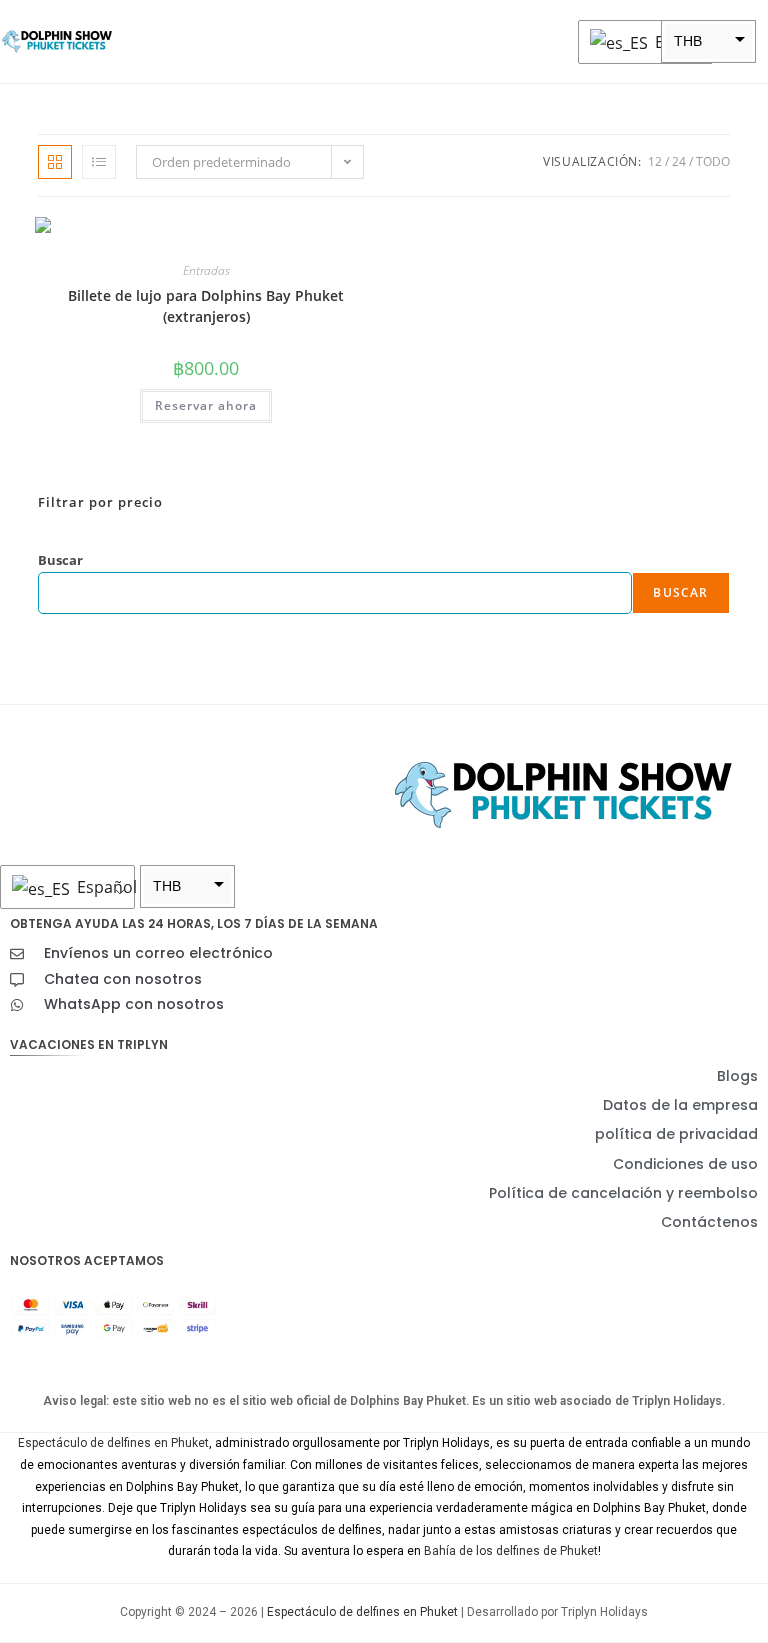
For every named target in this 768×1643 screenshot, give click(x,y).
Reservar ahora (206, 405)
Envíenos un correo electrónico (158, 953)
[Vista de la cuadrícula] (55, 162)
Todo (713, 161)
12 (655, 161)
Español (678, 42)
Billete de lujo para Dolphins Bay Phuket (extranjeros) (206, 306)
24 (679, 161)
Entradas (206, 270)
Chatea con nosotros (123, 979)
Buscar (60, 560)
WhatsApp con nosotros (134, 1004)
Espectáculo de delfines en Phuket (113, 1443)
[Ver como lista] (99, 162)
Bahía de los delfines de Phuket (511, 1551)
